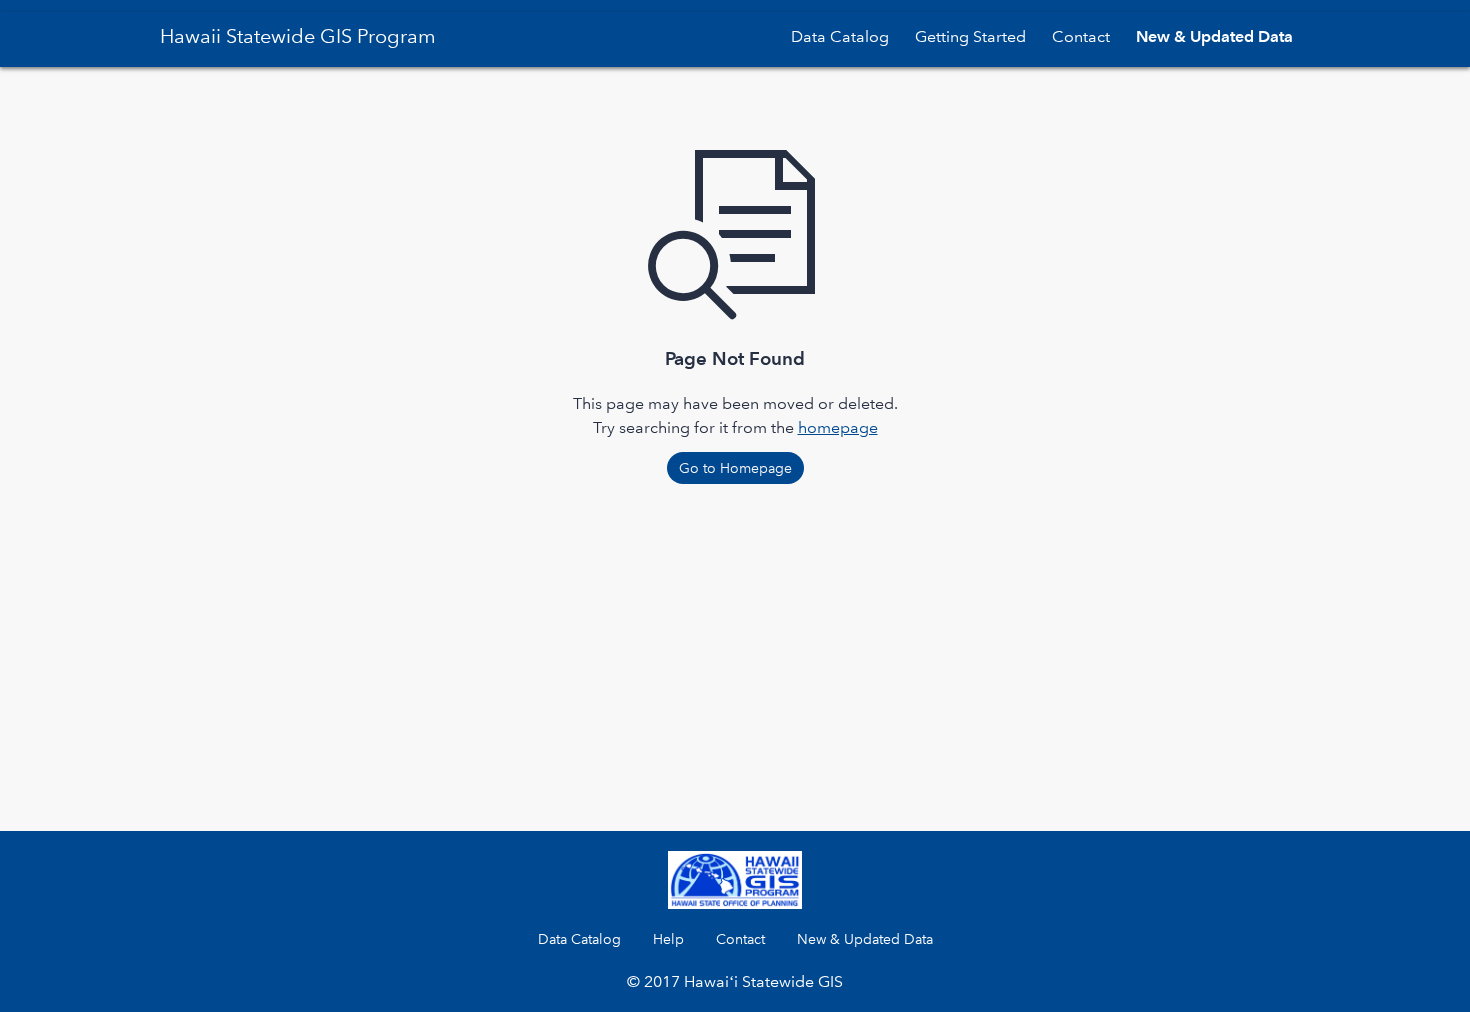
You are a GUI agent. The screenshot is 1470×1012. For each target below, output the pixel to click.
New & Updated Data (1214, 36)
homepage (838, 427)
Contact (1081, 36)
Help (668, 939)
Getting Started (970, 36)
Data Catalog (840, 36)
